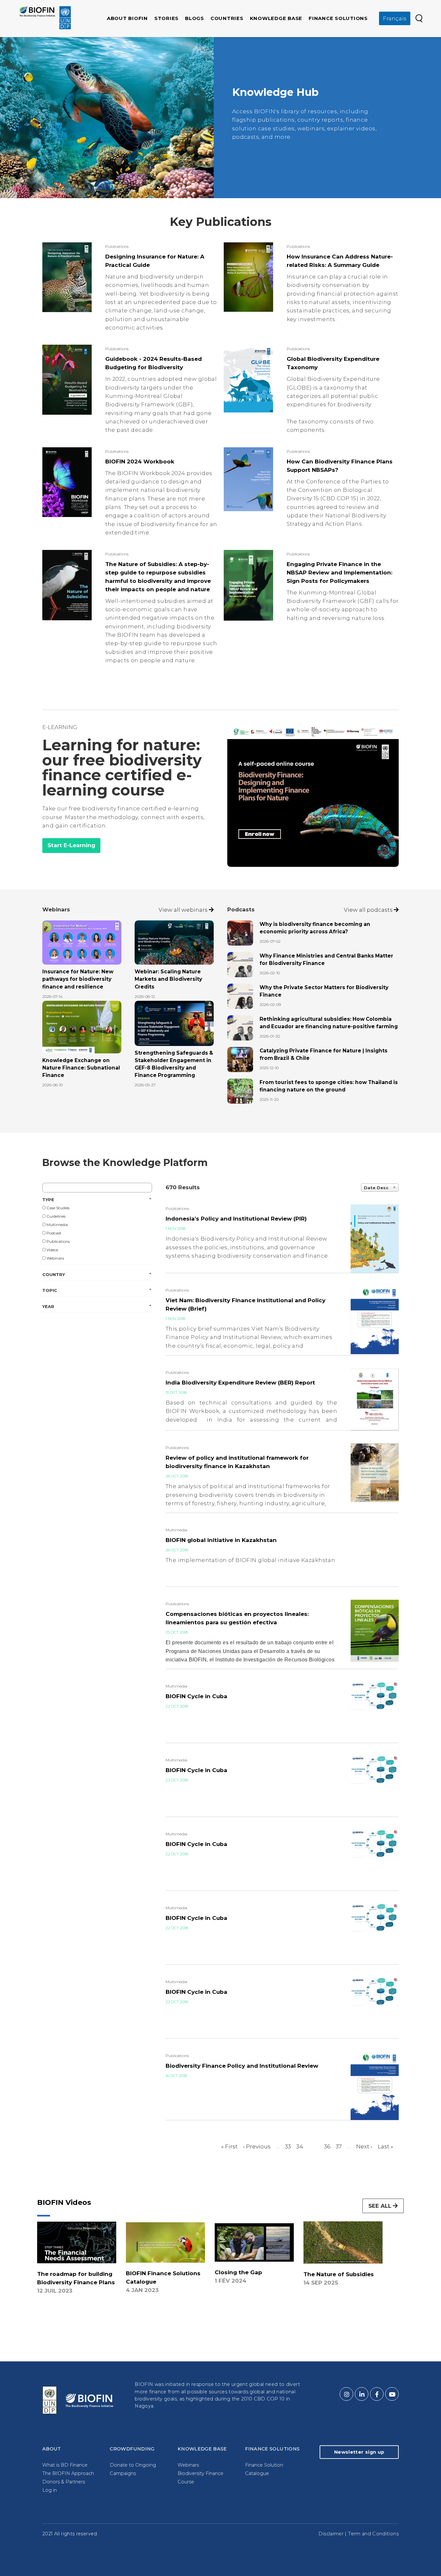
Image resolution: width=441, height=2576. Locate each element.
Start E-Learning (71, 845)
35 (316, 2146)
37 (339, 2146)
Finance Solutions (338, 18)
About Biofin (127, 18)
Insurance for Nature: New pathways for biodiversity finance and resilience (78, 979)
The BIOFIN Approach (68, 2473)
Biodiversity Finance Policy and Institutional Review (242, 2066)
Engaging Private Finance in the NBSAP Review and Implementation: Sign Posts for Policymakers (339, 573)
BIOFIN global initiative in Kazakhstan (221, 1540)
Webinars (55, 1258)
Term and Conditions (373, 2534)
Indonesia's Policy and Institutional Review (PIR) (236, 1219)
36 (327, 2146)
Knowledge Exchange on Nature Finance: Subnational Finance (81, 1068)
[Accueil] (45, 18)
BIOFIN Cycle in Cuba (196, 1696)
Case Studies (57, 1208)
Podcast (53, 1233)
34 (300, 2146)
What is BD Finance (65, 2465)
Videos (52, 1250)
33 (288, 2146)
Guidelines (56, 1216)
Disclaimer (331, 2534)
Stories (166, 18)
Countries (227, 18)
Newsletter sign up (359, 2452)
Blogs (195, 18)
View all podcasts (369, 910)
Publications (58, 1241)
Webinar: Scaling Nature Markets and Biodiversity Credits (168, 979)
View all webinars (184, 910)
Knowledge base (276, 18)
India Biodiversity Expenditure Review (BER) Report (240, 1383)
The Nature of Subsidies (339, 2274)
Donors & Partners (64, 2482)
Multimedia (57, 1225)
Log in (50, 2490)
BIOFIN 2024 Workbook (140, 461)
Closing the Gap (238, 2272)
